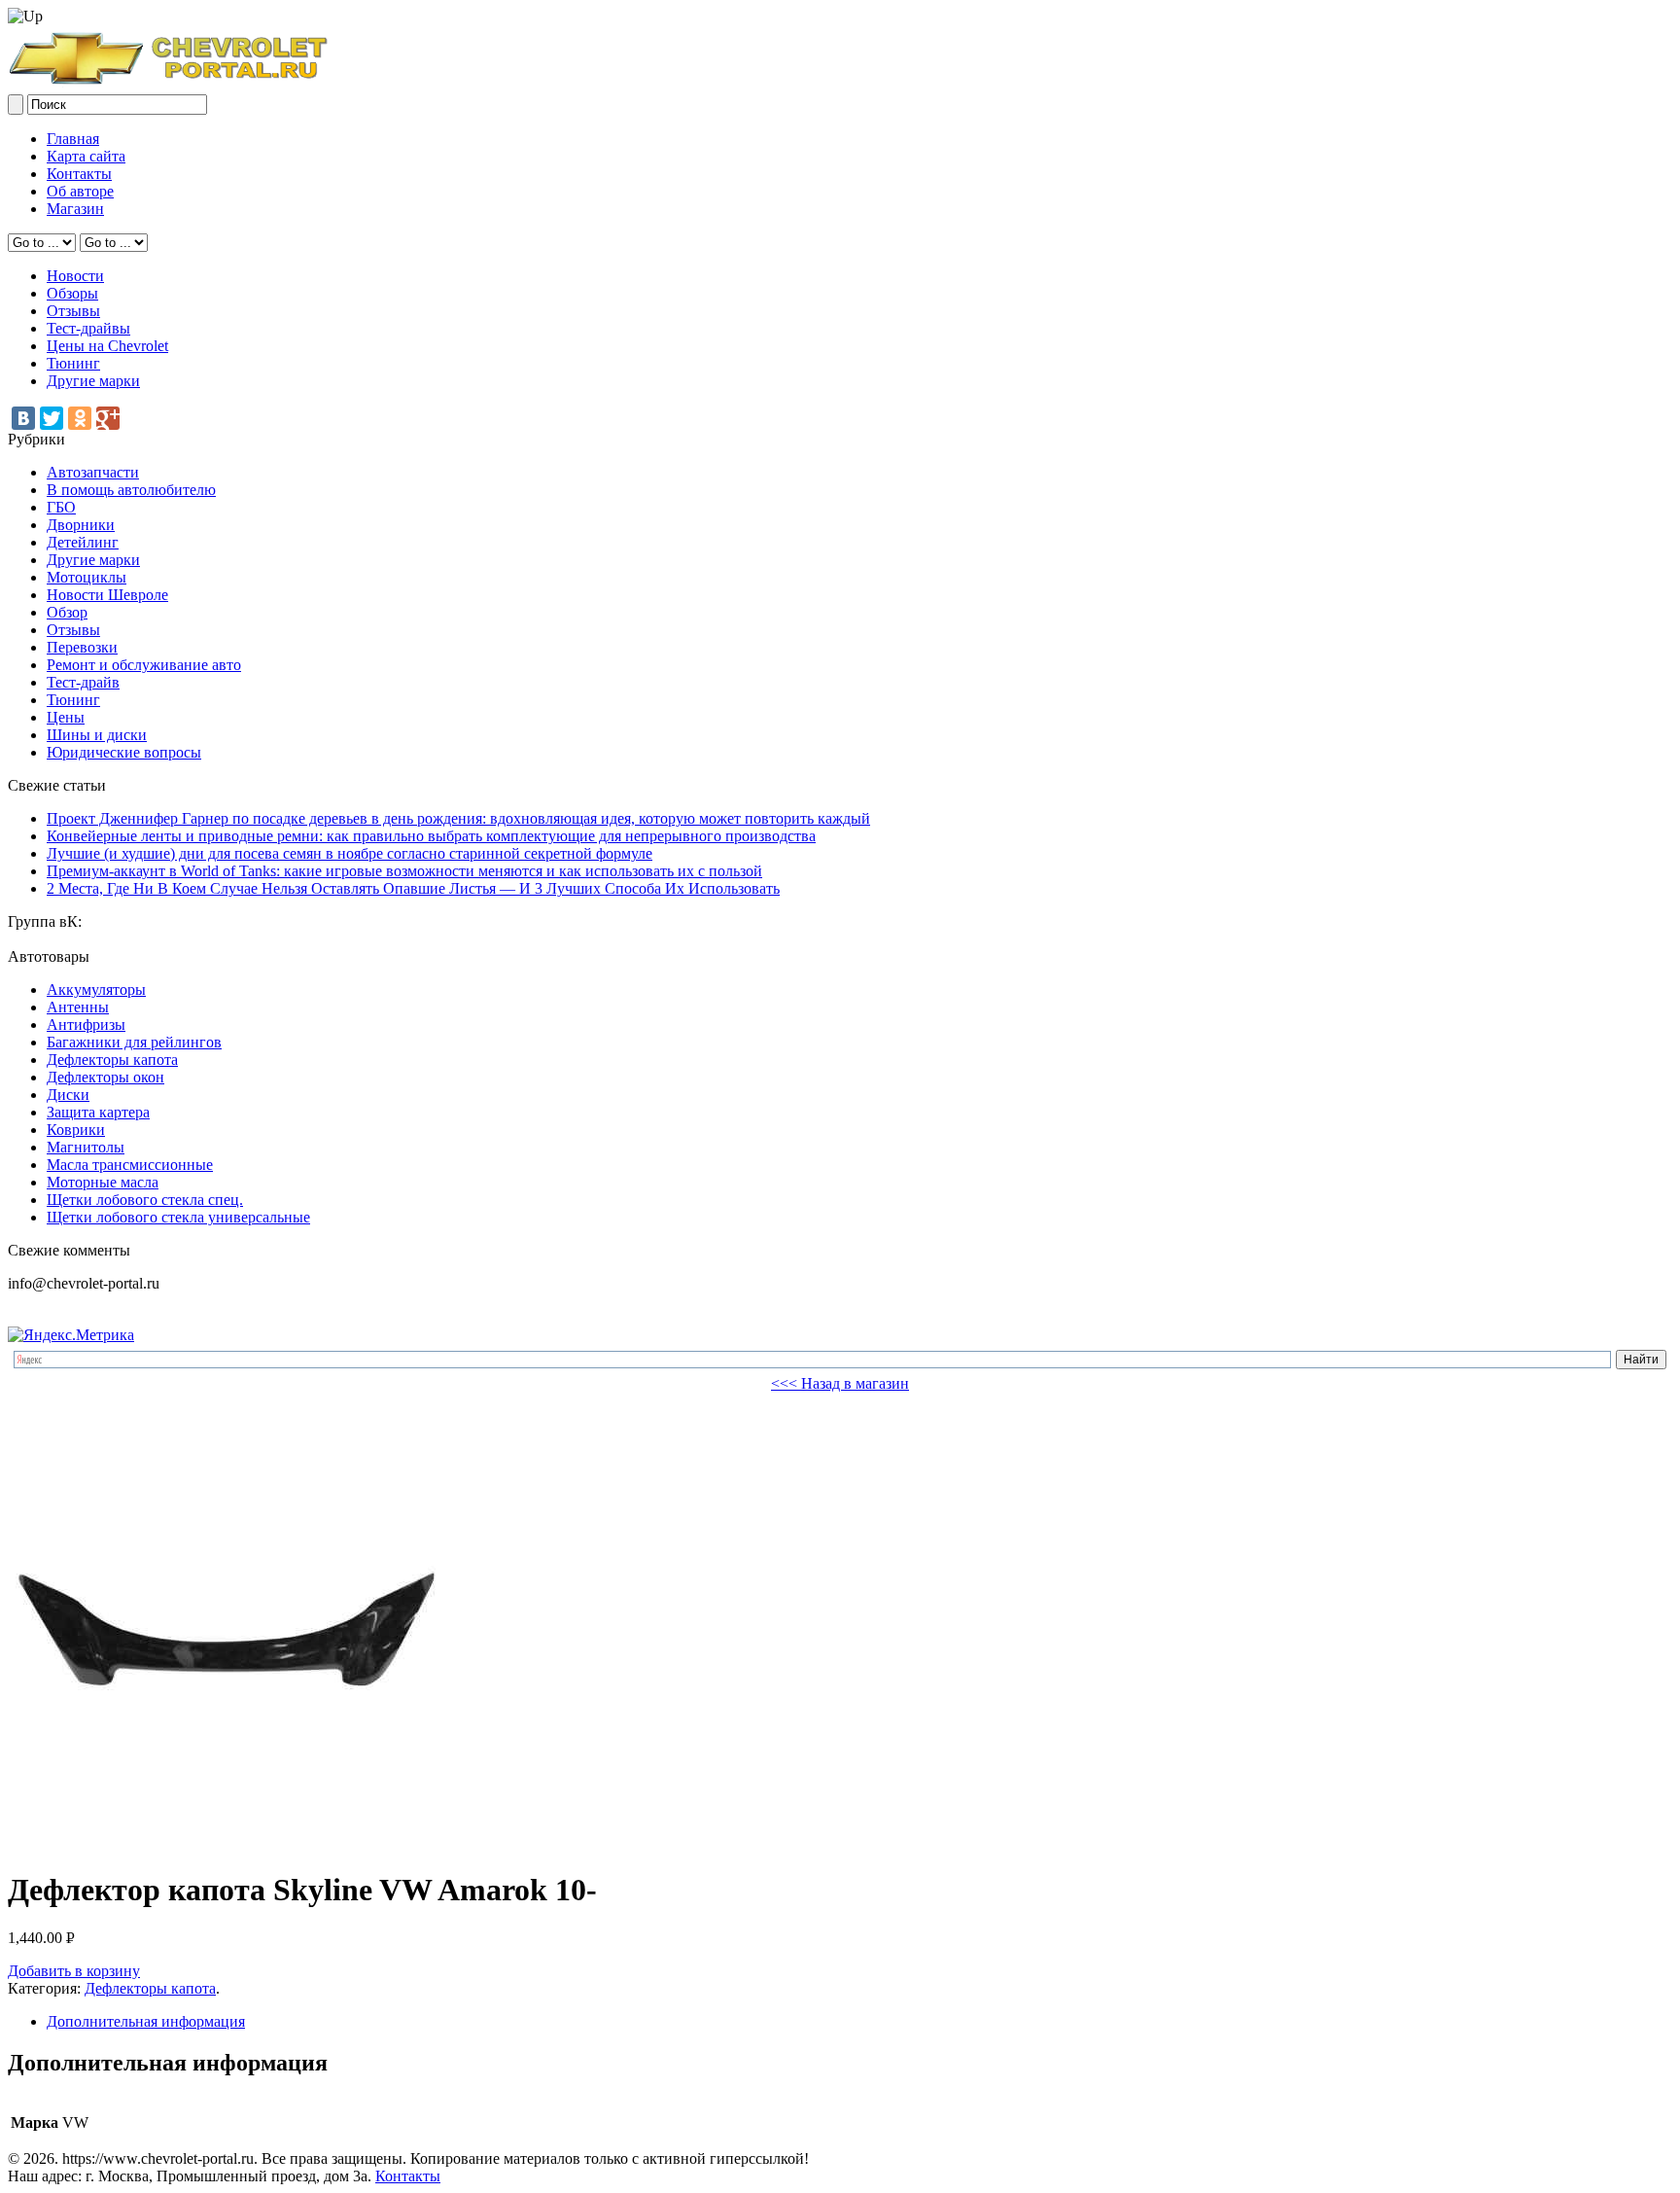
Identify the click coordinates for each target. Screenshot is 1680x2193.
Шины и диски (97, 735)
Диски (68, 1095)
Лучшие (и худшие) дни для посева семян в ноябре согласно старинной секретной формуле (350, 853)
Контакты (79, 174)
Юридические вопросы (124, 752)
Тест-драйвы (88, 328)
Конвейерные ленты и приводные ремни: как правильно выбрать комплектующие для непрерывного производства (431, 836)
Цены (66, 717)
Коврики (76, 1130)
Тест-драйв (83, 682)
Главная (73, 139)
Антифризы (86, 1025)
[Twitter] (52, 418)
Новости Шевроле (107, 595)
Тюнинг (73, 363)
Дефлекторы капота (112, 1060)
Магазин (75, 209)
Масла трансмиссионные (130, 1165)
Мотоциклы (87, 577)
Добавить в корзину (74, 1971)
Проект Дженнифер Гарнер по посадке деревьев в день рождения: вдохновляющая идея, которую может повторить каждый (458, 818)
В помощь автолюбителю (131, 490)
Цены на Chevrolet (107, 346)
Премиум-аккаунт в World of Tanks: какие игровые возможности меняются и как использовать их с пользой (404, 871)
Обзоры (72, 293)
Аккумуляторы (96, 990)
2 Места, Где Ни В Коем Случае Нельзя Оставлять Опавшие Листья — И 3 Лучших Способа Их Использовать (413, 888)
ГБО (61, 507)
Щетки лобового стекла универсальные (178, 1217)
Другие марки (93, 381)
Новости (75, 276)
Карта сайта (86, 156)
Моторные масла (103, 1182)
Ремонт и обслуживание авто (144, 665)
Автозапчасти (93, 472)
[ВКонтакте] (23, 418)
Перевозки (82, 647)
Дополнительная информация (146, 2021)
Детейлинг (83, 542)
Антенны (78, 1007)
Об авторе (80, 191)
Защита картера (98, 1112)
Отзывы (73, 311)
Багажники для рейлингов (134, 1042)
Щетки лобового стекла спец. (145, 1200)
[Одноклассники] (80, 418)
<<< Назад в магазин (840, 1383)
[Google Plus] (108, 418)
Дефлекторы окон (105, 1077)
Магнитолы (86, 1147)
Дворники (81, 525)
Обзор (67, 612)
